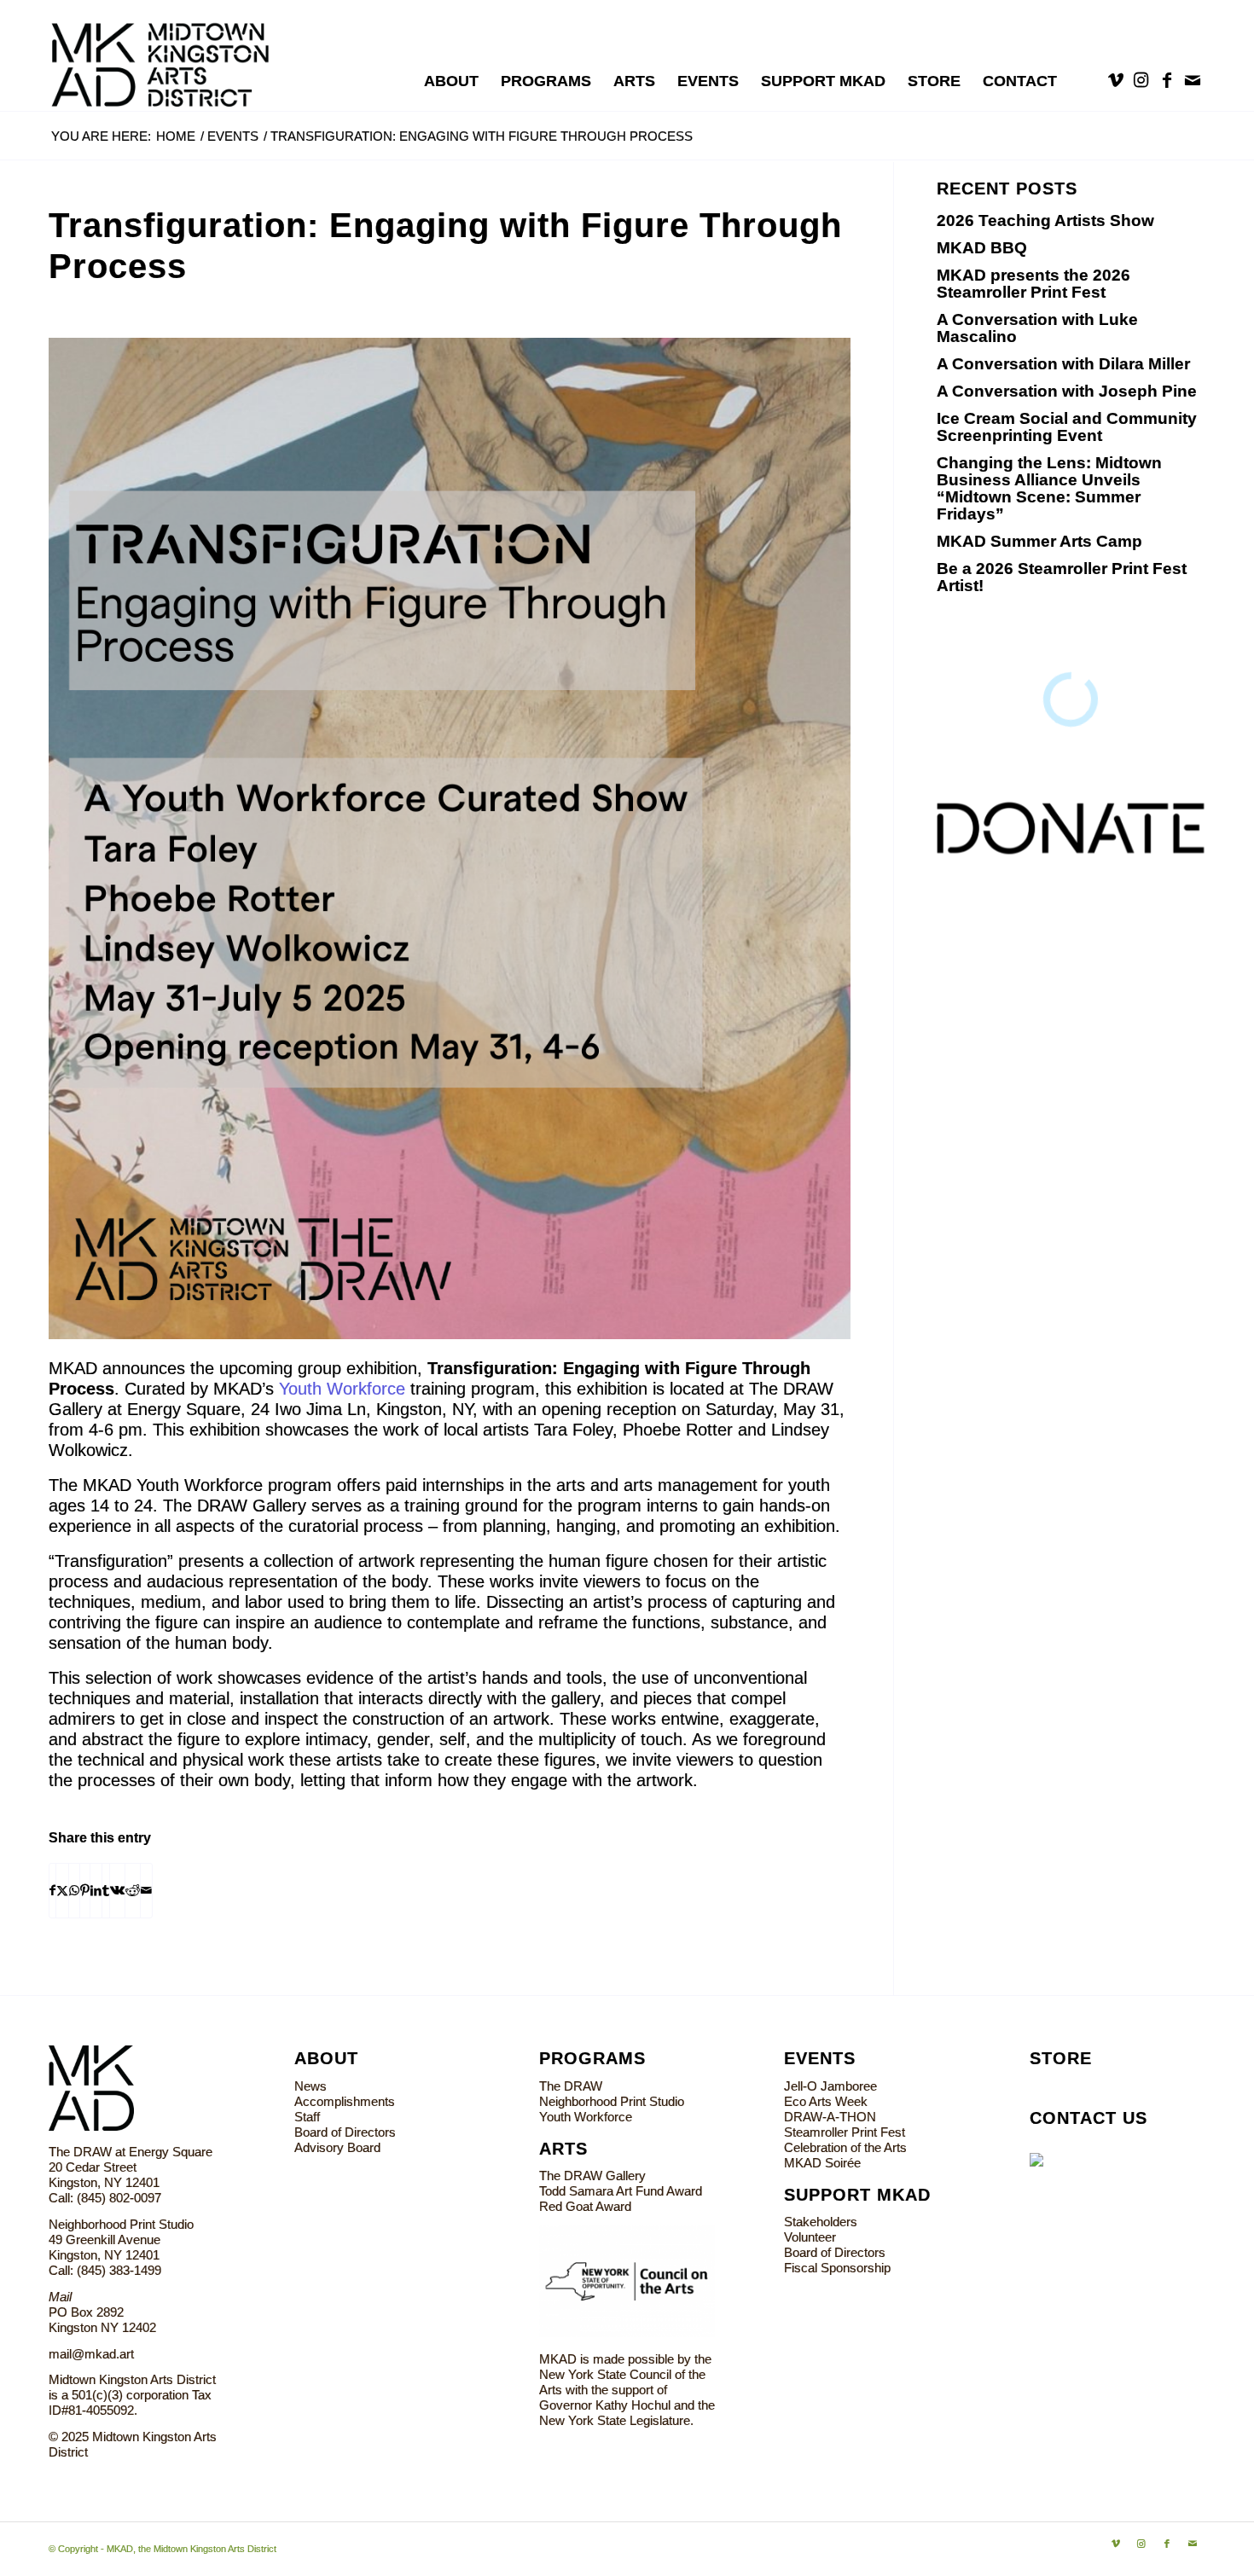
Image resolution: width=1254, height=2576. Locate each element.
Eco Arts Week (826, 2101)
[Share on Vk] (117, 1891)
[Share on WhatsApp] (74, 1891)
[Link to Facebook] (1167, 80)
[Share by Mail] (146, 1891)
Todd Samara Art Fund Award (621, 2191)
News (311, 2086)
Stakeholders (821, 2222)
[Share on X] (62, 1891)
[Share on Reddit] (133, 1891)
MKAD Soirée (822, 2163)
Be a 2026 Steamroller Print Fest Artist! (1062, 577)
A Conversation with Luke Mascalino (1037, 328)
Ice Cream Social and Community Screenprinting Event (1067, 427)
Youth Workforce (342, 1389)
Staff (307, 2117)
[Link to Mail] (1193, 80)
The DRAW (571, 2086)
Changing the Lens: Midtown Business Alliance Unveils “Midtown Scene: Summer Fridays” (1049, 488)
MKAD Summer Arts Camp (1039, 541)
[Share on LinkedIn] (96, 1891)
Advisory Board (337, 2147)
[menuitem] (451, 81)
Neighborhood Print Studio (612, 2101)
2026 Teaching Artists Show (1045, 220)
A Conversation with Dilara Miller (1063, 364)
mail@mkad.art (91, 2354)
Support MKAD (857, 2195)
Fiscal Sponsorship (837, 2268)
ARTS (563, 2149)
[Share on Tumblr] (106, 1891)
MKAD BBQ (982, 248)
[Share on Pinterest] (85, 1891)
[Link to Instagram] (1141, 80)
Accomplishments (345, 2101)
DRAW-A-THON (830, 2117)
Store (1061, 2058)
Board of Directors (345, 2132)
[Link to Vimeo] (1116, 80)
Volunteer (810, 2237)
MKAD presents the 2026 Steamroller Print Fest (1033, 284)
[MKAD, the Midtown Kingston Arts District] (169, 55)
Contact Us (1089, 2118)
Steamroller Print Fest (845, 2132)
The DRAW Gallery (592, 2176)
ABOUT (326, 2058)
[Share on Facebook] (52, 1891)
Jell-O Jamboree (830, 2086)
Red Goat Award (585, 2206)
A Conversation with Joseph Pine (1067, 391)
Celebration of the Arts (845, 2147)
